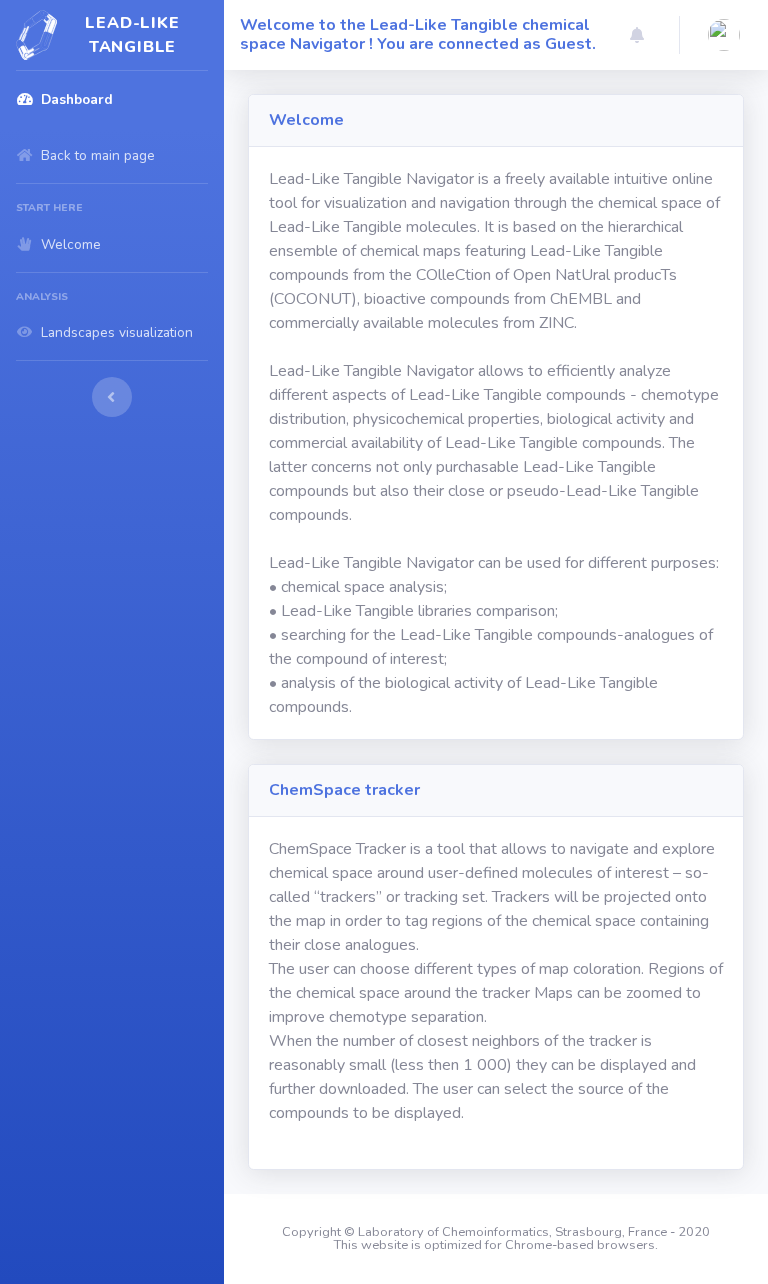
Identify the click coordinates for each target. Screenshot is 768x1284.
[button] (637, 35)
